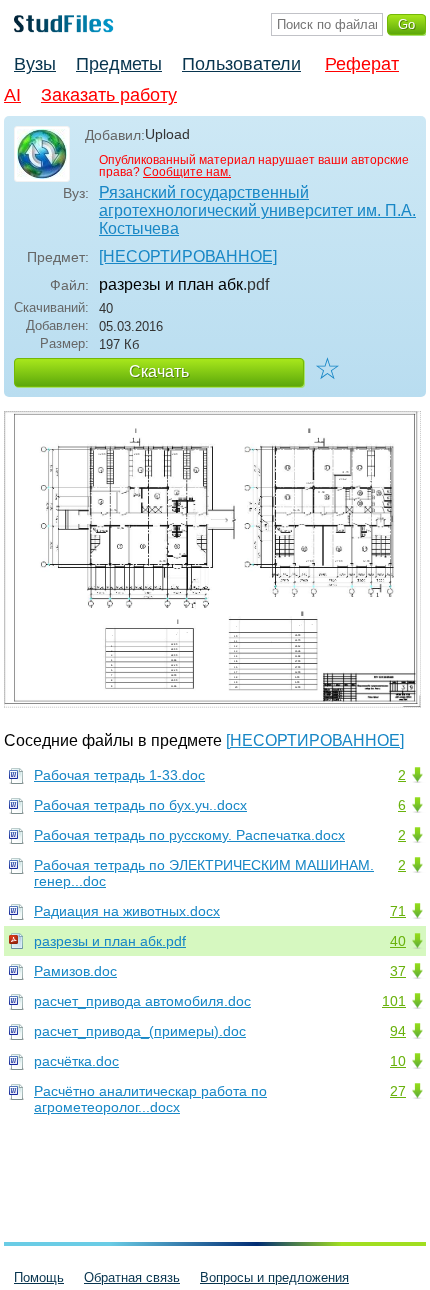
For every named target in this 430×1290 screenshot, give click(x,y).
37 (398, 971)
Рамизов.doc (75, 971)
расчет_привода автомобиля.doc (142, 1001)
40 (398, 941)
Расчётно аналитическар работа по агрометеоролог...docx (150, 1099)
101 (394, 1001)
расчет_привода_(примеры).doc (140, 1031)
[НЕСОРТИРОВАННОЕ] (188, 256)
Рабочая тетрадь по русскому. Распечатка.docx (189, 835)
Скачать (159, 371)
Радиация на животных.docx (127, 911)
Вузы (35, 64)
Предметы (119, 64)
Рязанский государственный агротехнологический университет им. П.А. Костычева (257, 210)
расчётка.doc (76, 1061)
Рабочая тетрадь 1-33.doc (119, 775)
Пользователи (241, 64)
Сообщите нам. (187, 172)
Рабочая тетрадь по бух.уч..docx (140, 805)
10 (398, 1061)
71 (398, 911)
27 (398, 1091)
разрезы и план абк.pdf (110, 941)
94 (398, 1031)
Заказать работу (109, 95)
